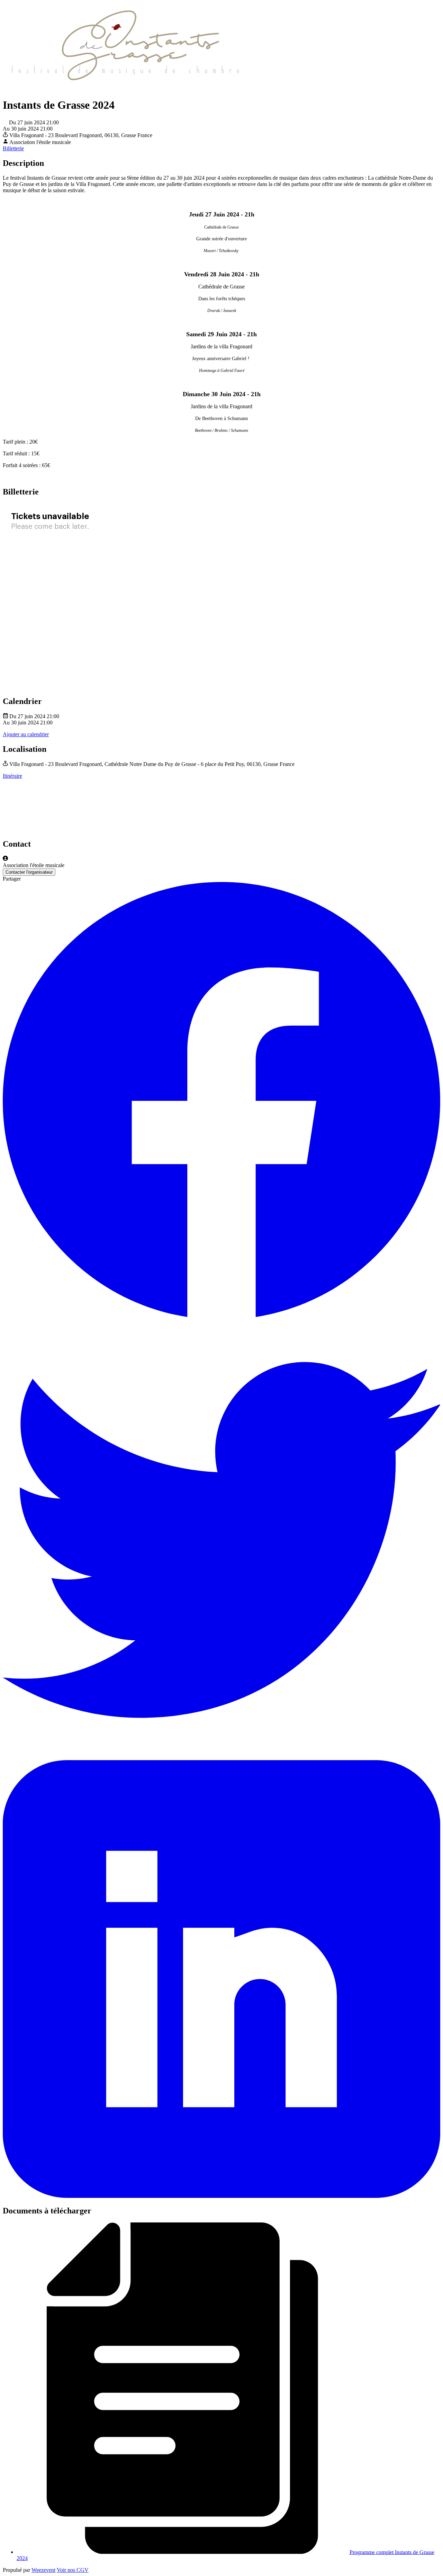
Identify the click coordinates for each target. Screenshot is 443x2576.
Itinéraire (12, 776)
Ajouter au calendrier (26, 734)
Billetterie (13, 148)
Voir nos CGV (73, 2570)
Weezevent (43, 2570)
